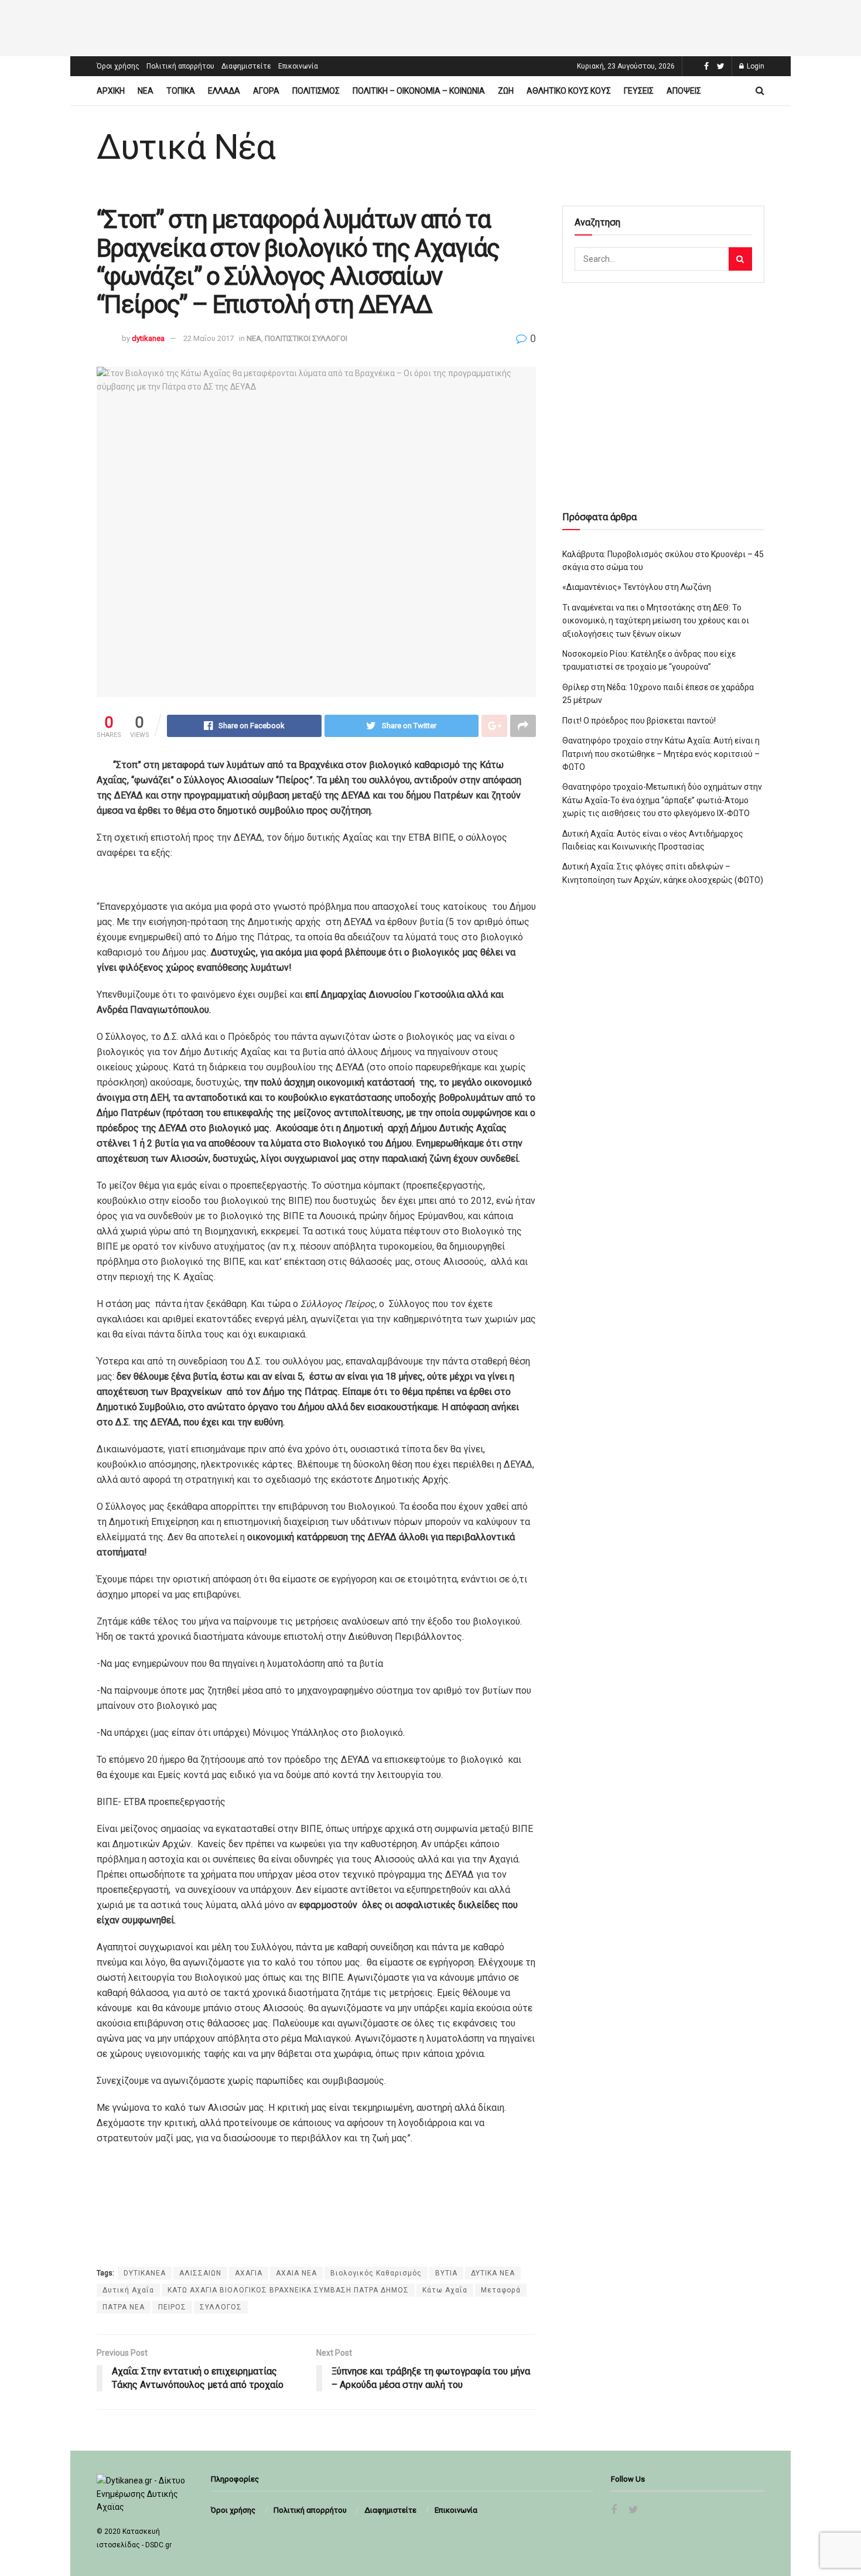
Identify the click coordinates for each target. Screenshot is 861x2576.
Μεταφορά (501, 2290)
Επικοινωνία (298, 66)
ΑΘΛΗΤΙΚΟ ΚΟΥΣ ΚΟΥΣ (569, 91)
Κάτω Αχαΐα (445, 2290)
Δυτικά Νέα (186, 147)
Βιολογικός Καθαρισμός (376, 2273)
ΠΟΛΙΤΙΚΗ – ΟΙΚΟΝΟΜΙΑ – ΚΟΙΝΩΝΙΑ (419, 91)
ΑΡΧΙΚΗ (111, 91)
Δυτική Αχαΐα (128, 2290)
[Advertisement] (430, 26)
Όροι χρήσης (118, 66)
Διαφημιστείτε (246, 66)
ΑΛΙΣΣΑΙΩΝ (200, 2273)
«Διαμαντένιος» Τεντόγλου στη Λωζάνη (637, 587)
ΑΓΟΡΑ (266, 91)
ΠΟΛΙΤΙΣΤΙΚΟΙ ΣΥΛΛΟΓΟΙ (306, 338)
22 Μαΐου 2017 (209, 338)
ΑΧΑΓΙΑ (249, 2273)
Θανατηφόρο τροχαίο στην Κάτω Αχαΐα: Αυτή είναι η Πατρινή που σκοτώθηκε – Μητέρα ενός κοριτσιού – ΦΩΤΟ (661, 754)
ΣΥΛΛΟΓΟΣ (221, 2307)
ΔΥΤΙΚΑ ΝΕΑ (493, 2273)
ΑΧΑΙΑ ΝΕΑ (296, 2273)
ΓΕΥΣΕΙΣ (639, 91)
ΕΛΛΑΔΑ (224, 91)
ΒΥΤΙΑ (446, 2273)
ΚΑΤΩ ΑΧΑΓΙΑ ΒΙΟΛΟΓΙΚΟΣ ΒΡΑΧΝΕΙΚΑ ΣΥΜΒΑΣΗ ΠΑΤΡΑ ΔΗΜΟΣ (288, 2290)
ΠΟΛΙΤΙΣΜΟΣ (316, 91)
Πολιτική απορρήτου (180, 66)
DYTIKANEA (145, 2273)
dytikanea (148, 338)
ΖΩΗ (506, 91)
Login (755, 66)
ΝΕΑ (146, 91)
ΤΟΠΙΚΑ (181, 91)
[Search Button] (740, 259)
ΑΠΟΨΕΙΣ (684, 91)
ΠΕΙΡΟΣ (172, 2307)
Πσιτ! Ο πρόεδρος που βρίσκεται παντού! (639, 721)
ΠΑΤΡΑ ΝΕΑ (124, 2307)
